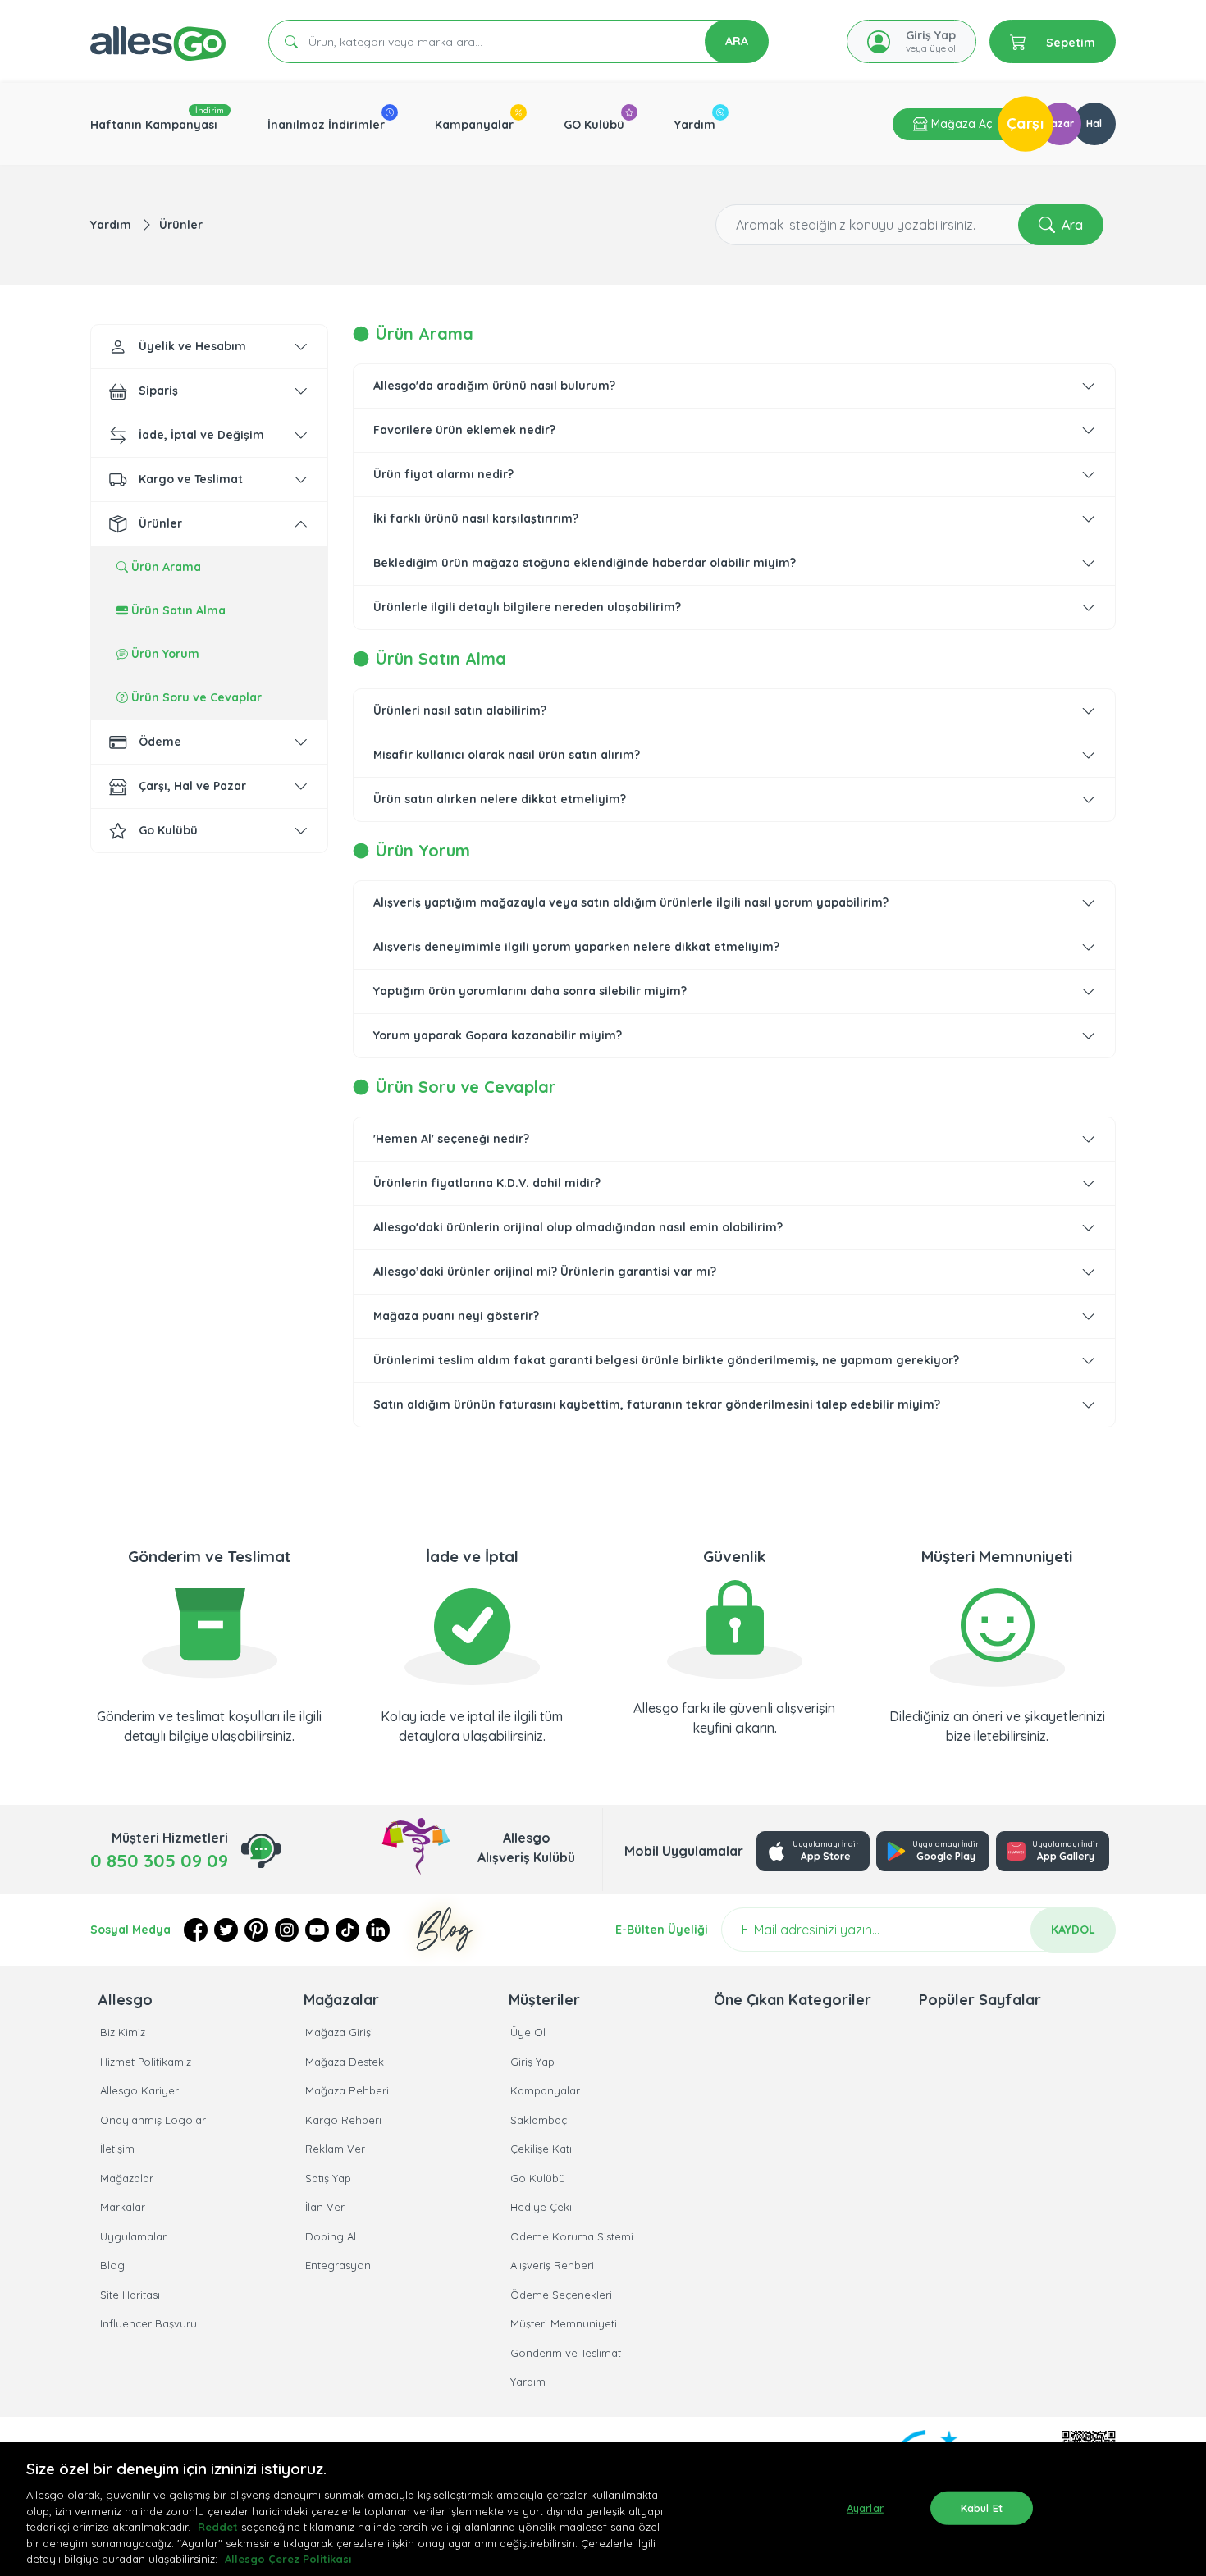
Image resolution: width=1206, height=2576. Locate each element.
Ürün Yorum (164, 654)
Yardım (695, 125)
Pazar (1060, 123)
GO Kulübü (594, 125)
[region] (603, 2509)
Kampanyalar (474, 125)
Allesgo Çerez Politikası (288, 2559)
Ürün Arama (164, 567)
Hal (1094, 123)
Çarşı (1026, 123)
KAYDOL (1073, 1930)
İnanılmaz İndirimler (326, 125)
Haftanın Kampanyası (154, 125)
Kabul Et (982, 2507)
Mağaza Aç (960, 124)
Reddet (218, 2527)
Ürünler (181, 225)
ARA (737, 41)
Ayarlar (865, 2507)
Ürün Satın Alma (177, 610)
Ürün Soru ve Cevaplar (195, 697)
